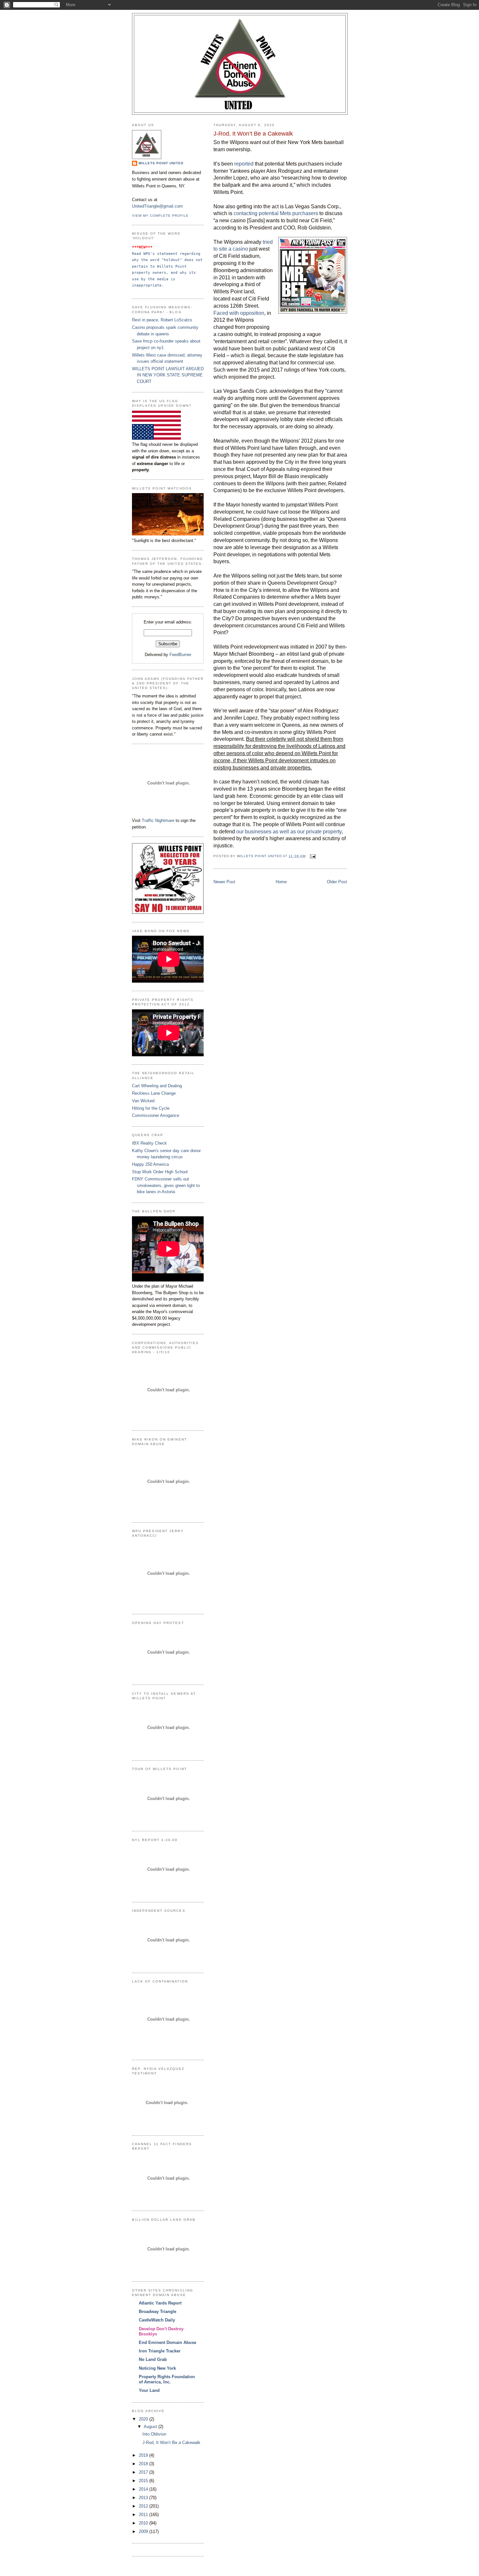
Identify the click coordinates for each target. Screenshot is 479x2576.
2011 (144, 2515)
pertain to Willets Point (160, 266)
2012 (144, 2506)
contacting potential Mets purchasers (276, 213)
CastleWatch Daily (157, 2320)
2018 (144, 2464)
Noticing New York (157, 2368)
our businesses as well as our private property (289, 832)
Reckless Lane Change (154, 1093)
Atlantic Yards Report (160, 2303)
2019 (144, 2455)
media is (167, 279)
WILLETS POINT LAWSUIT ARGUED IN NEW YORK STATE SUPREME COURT (168, 375)
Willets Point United (161, 163)
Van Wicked (143, 1101)
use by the (145, 279)
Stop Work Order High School (160, 1172)
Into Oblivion (154, 2434)
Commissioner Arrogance (156, 1115)
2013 (144, 2498)
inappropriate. (148, 285)
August (151, 2427)
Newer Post (224, 882)
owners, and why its (175, 272)
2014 (144, 2489)
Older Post (337, 882)
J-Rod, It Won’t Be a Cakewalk (171, 2443)
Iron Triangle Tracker (160, 2351)
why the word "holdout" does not (168, 260)
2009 (144, 2532)
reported (244, 164)
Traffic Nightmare (158, 820)
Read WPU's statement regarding (167, 254)
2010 (144, 2523)
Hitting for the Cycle (151, 1108)
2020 (144, 2419)
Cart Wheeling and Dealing (157, 1086)
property (142, 272)
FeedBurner (180, 655)
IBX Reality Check (149, 1143)
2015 (144, 2481)
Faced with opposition (239, 313)
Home (281, 882)
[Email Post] (313, 856)
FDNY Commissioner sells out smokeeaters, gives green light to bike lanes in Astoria (166, 1185)
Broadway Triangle (158, 2312)
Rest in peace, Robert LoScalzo (162, 320)
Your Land (149, 2390)
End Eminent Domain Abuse (167, 2342)
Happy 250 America (150, 1164)
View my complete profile (160, 216)
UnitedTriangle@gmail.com (157, 206)
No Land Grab (153, 2359)
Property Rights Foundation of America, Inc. (167, 2379)
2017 (144, 2472)
